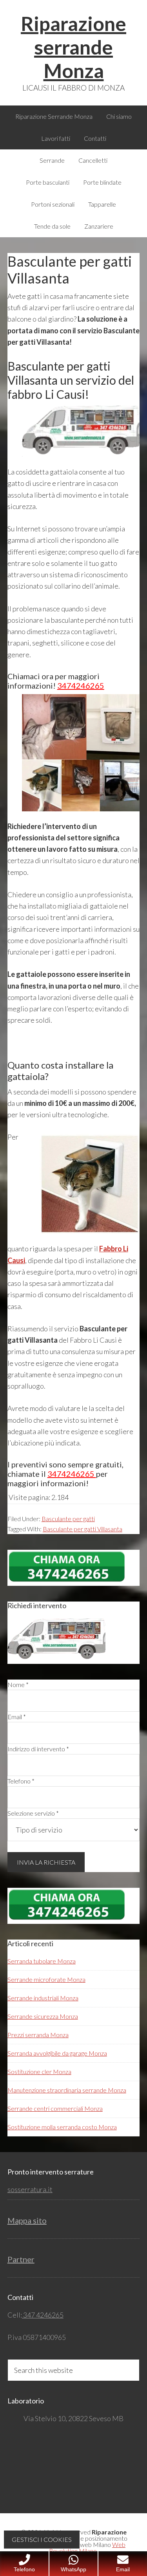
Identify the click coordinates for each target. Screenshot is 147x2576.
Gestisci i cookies (42, 2539)
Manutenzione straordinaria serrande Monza (67, 2090)
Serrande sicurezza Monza (43, 2016)
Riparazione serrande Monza (73, 47)
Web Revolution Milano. (87, 2548)
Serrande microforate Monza (46, 1979)
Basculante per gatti (68, 1519)
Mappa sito (27, 2220)
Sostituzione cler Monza (39, 2072)
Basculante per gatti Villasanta (83, 1529)
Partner (21, 2259)
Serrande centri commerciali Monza (55, 2108)
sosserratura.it (30, 2189)
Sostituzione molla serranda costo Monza (62, 2127)
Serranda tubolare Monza (42, 1961)
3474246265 (81, 685)
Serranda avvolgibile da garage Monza (57, 2053)
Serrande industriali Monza (43, 1998)
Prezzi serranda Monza (38, 2035)
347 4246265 (43, 2315)
